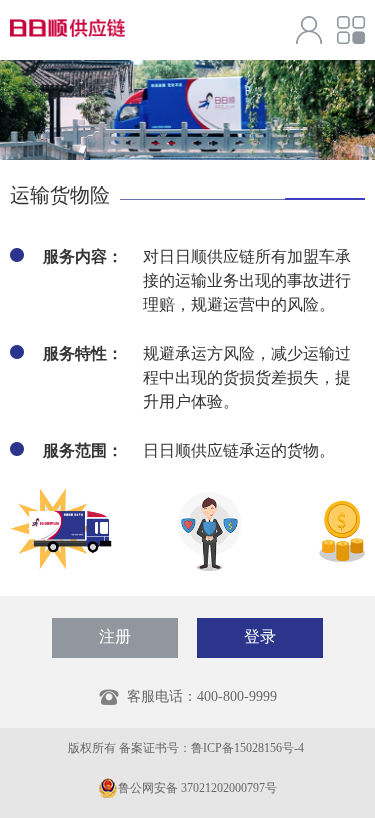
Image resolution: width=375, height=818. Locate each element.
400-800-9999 (237, 696)
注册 (115, 636)
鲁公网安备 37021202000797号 (197, 788)
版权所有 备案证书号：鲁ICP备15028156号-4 (187, 748)
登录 (260, 636)
